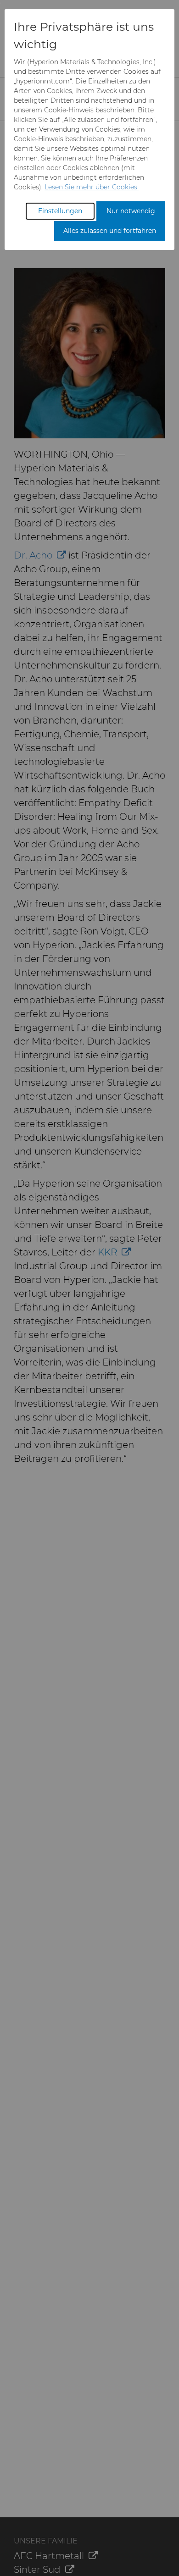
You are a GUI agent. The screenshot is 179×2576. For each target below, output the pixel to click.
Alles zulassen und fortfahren (110, 231)
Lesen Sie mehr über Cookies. (92, 187)
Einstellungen (60, 211)
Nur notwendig (131, 211)
